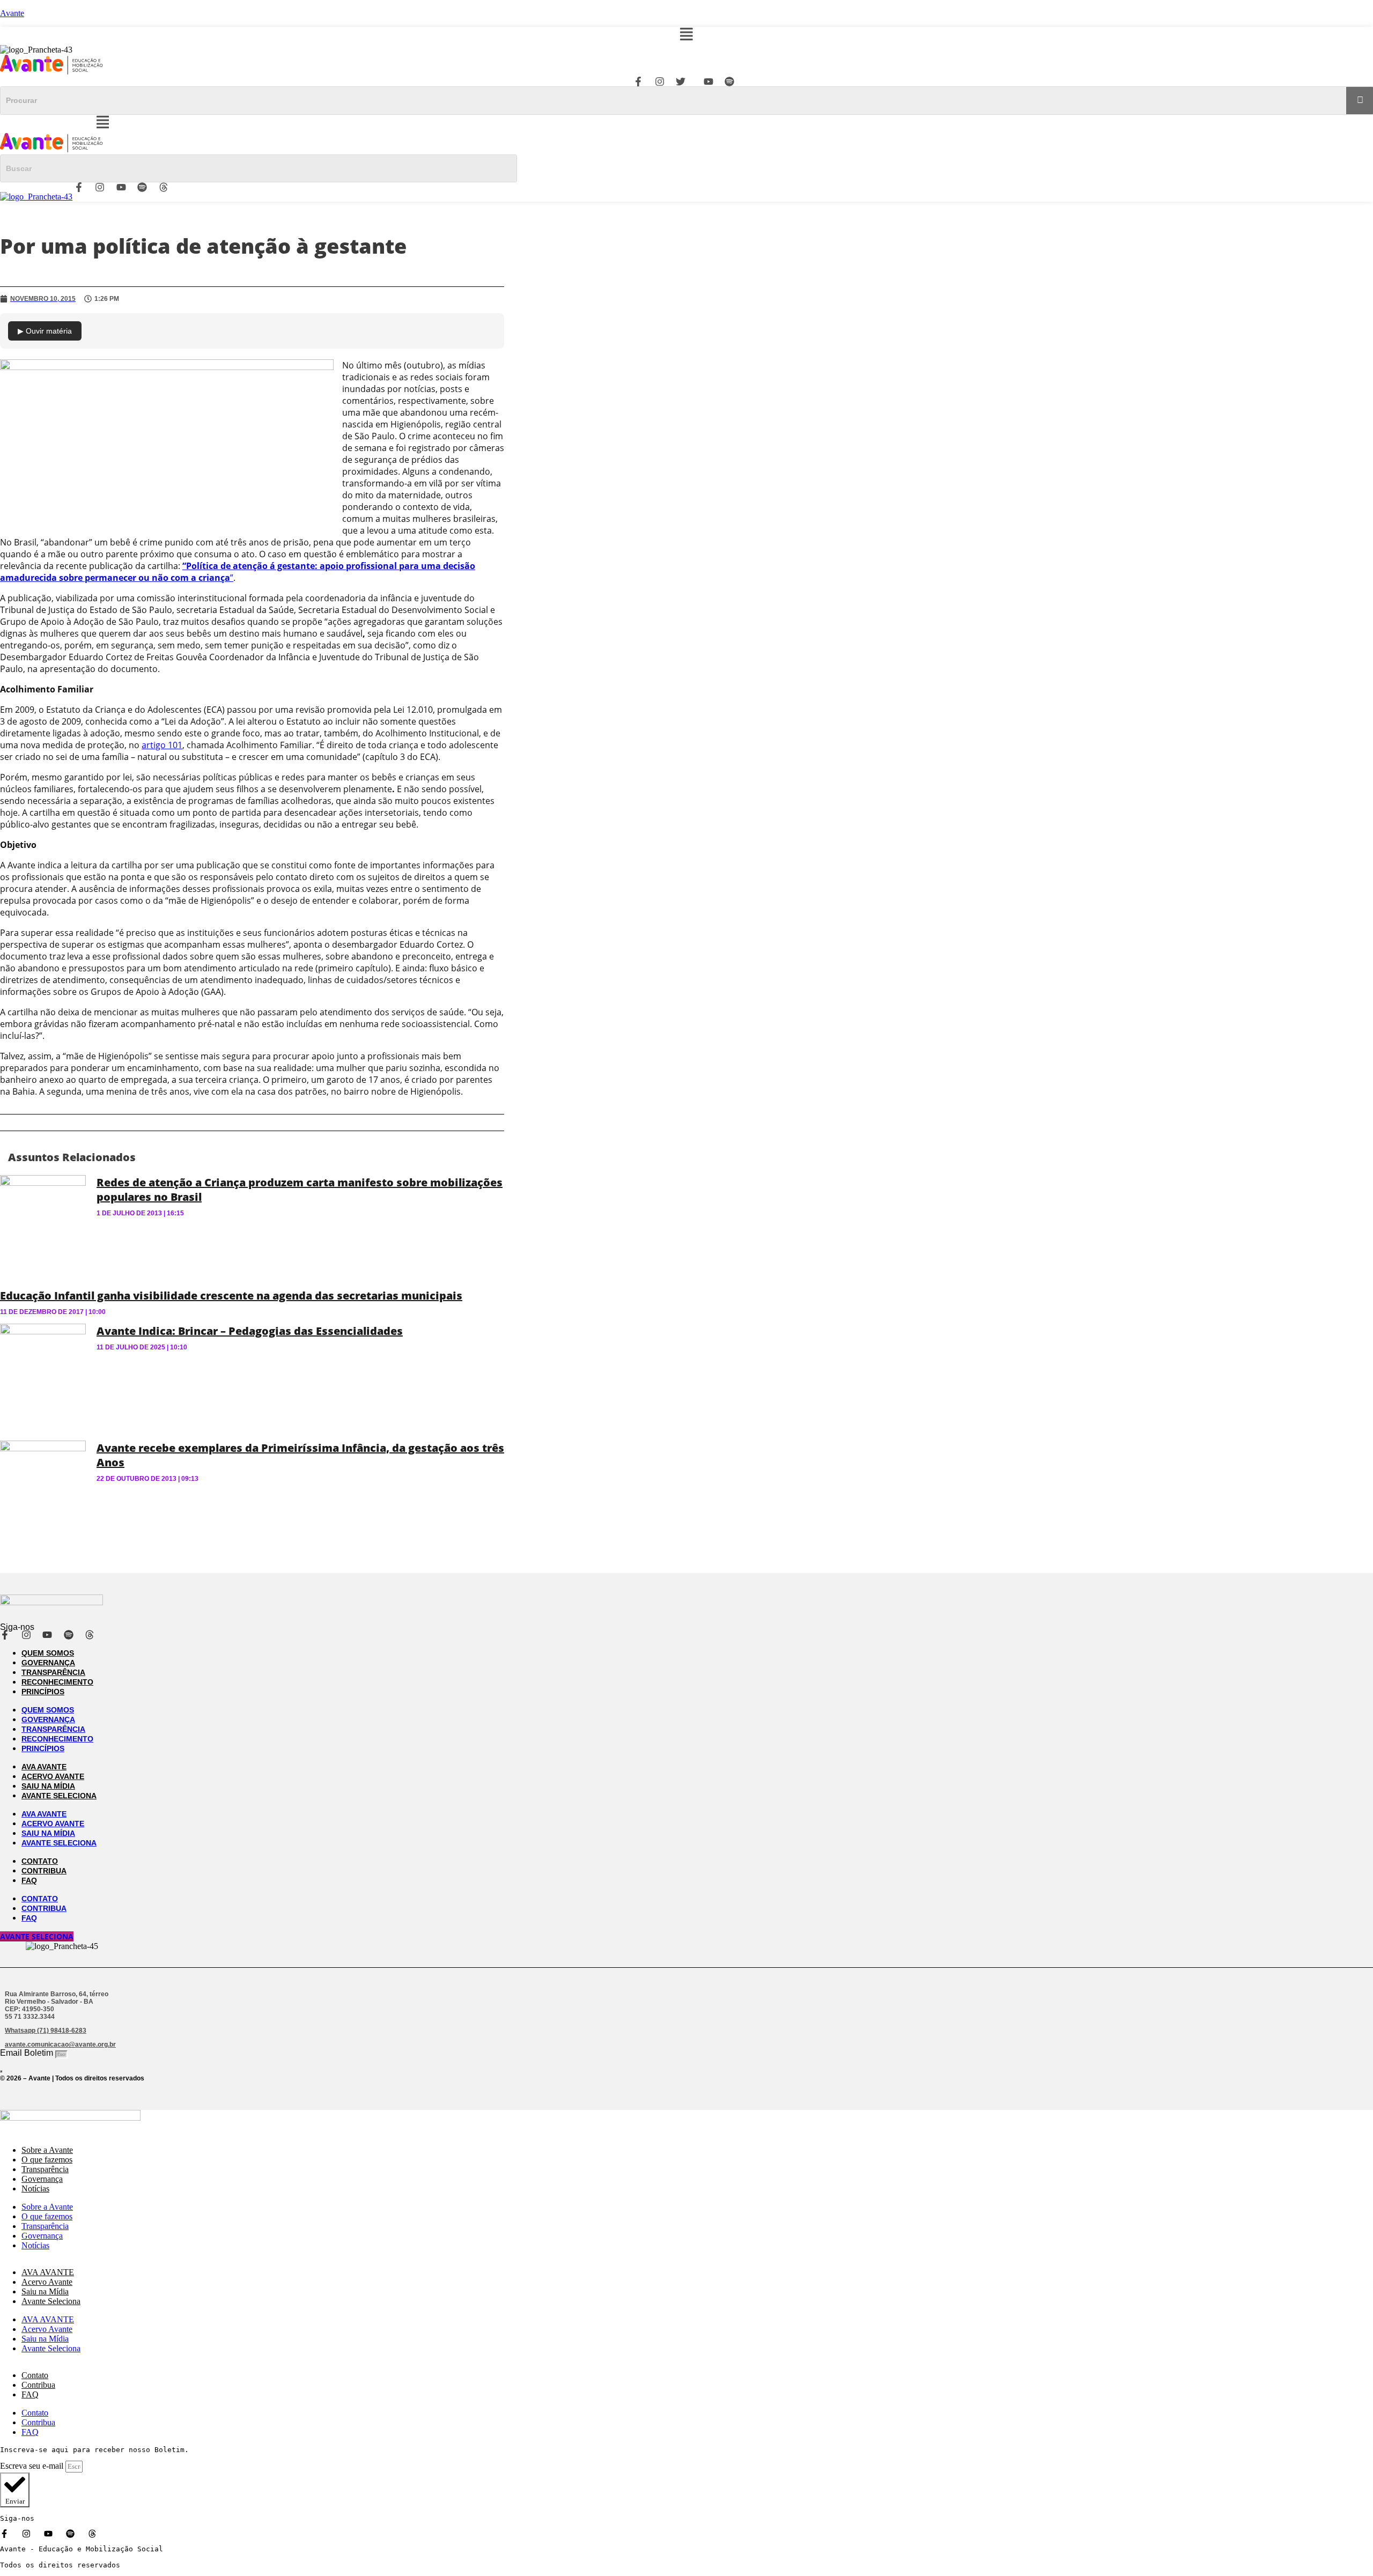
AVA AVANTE (44, 1767)
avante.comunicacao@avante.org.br (60, 2044)
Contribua (44, 1871)
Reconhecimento (57, 1682)
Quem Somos (48, 1653)
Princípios (43, 1692)
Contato (40, 1861)
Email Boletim (28, 2053)
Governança (48, 1663)
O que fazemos (47, 2160)
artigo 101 (162, 745)
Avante (12, 13)
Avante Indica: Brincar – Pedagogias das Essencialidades (250, 1331)
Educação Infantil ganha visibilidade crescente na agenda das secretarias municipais (231, 1296)
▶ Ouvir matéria (45, 331)
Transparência (53, 1672)
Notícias (35, 2189)
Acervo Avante (53, 1776)
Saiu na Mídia (48, 1786)
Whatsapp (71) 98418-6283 (46, 2031)
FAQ (29, 1880)
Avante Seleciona (59, 1796)
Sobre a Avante (47, 2150)
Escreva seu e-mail (33, 2466)
